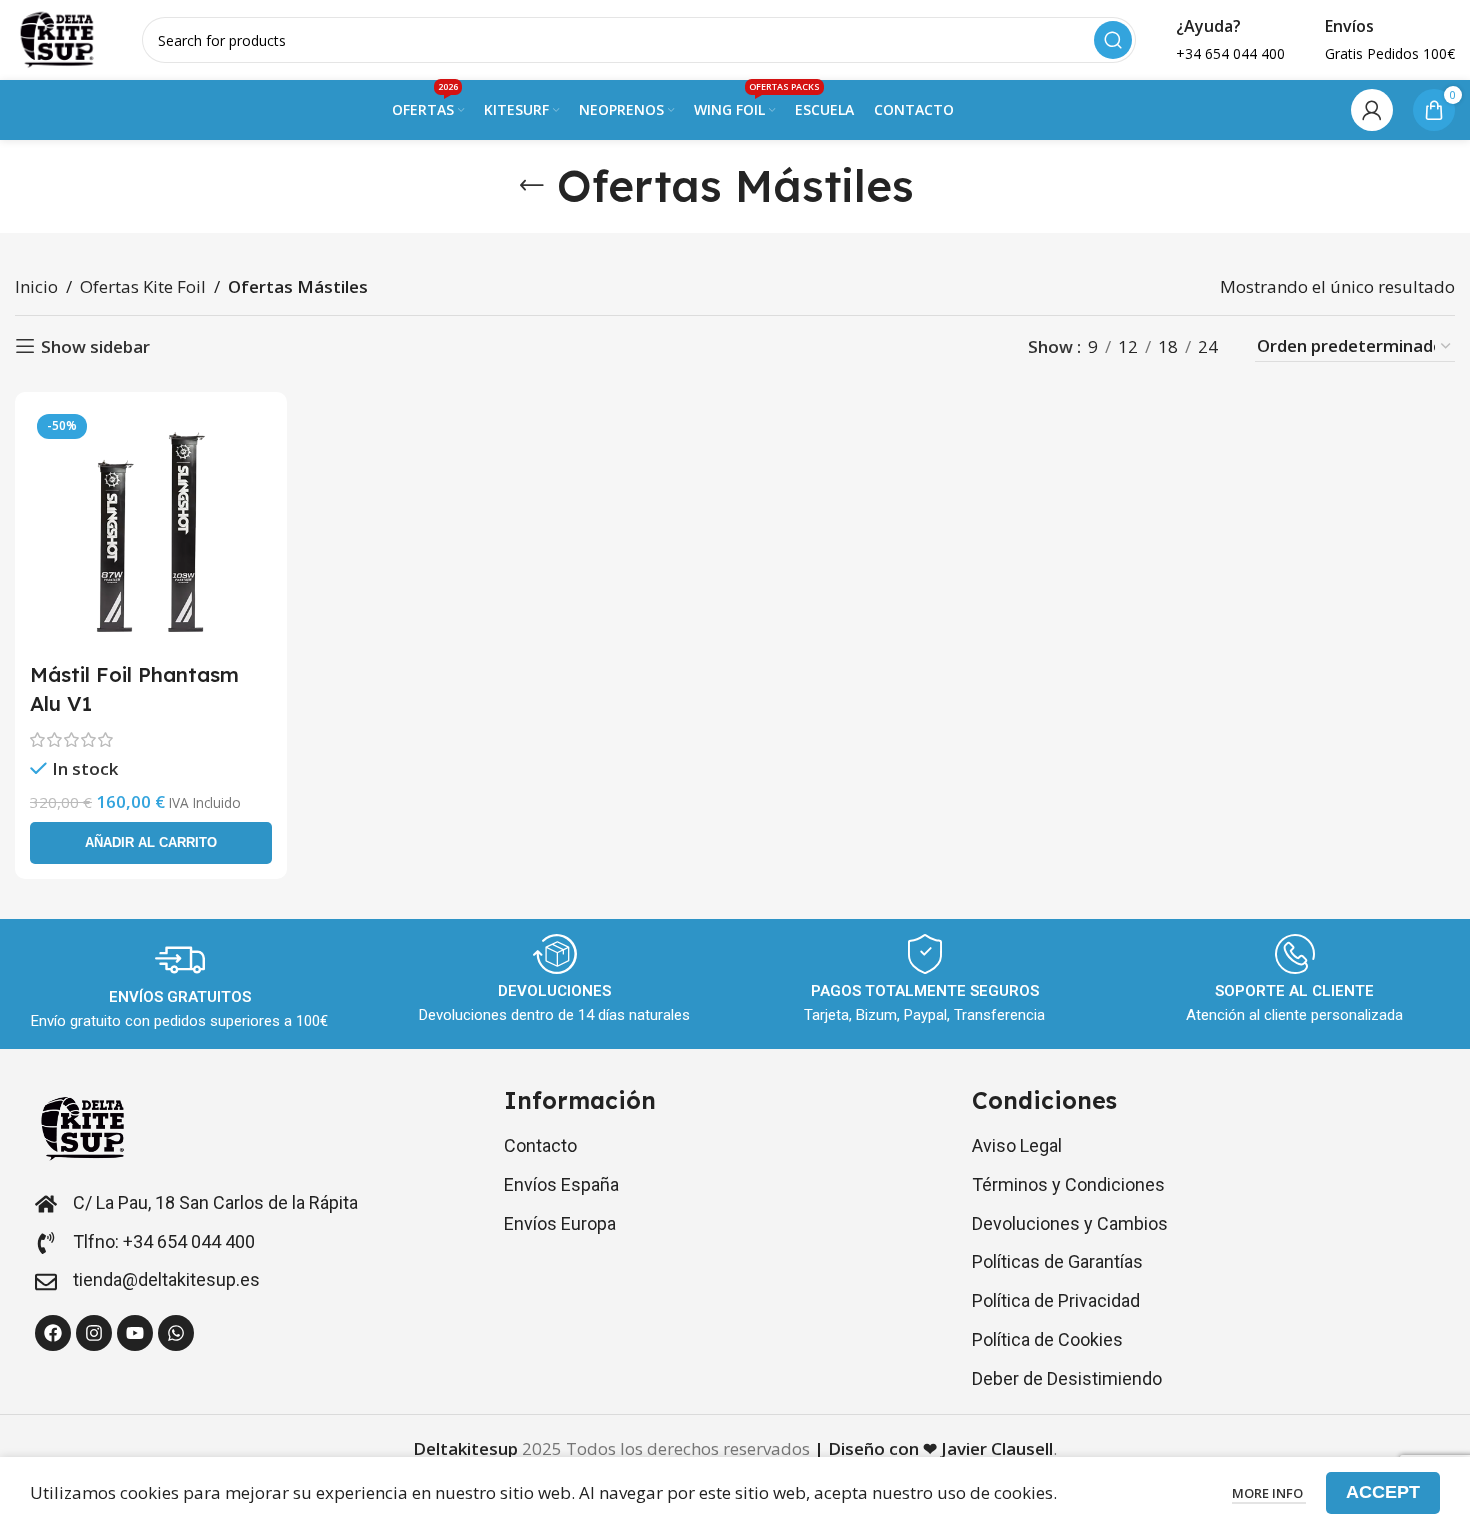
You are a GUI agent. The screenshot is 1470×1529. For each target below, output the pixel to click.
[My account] (1372, 110)
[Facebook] (53, 1333)
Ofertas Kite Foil (143, 286)
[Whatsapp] (176, 1333)
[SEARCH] (1113, 40)
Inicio (36, 286)
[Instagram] (94, 1333)
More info (1269, 1493)
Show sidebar (95, 346)
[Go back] (532, 186)
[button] (151, 843)
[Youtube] (135, 1333)
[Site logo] (58, 38)
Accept (1383, 1492)
